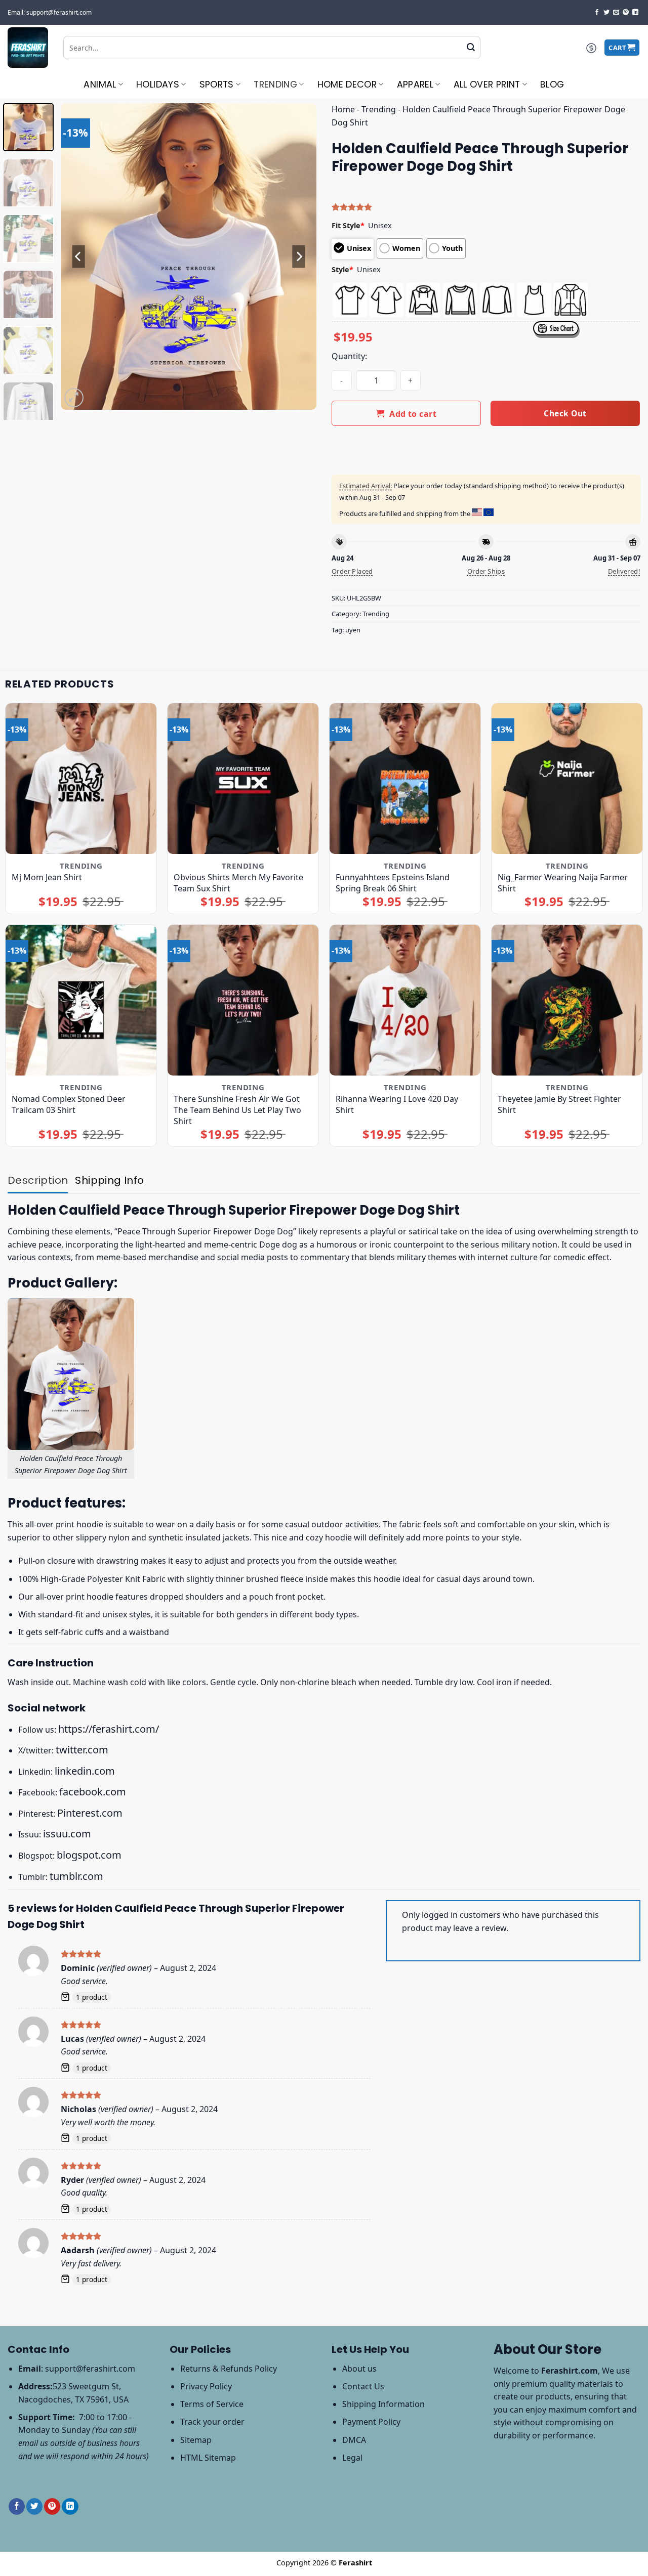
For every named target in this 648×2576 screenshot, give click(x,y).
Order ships (486, 571)
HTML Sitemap (208, 2458)
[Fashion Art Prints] (28, 48)
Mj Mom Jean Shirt (47, 877)
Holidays (158, 84)
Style (342, 269)
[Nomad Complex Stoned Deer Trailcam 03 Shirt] (81, 1000)
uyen (353, 630)
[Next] (299, 257)
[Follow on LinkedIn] (635, 13)
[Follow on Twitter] (606, 13)
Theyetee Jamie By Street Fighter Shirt (559, 1104)
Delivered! (624, 571)
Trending (275, 84)
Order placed (352, 571)
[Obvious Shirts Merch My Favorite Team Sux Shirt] (243, 779)
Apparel (415, 84)
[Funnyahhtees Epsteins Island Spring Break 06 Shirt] (405, 779)
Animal (100, 84)
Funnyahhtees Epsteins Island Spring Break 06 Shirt (393, 883)
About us (359, 2369)
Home (343, 109)
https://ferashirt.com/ (109, 1729)
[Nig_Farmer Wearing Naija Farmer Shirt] (567, 779)
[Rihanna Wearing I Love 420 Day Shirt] (405, 1000)
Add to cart (413, 414)
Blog (552, 84)
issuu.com (67, 1834)
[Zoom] (74, 398)
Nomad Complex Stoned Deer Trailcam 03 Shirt (69, 1104)
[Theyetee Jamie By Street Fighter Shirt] (567, 1000)
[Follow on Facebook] (597, 13)
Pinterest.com (90, 1813)
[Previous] (78, 257)
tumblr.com (76, 1876)
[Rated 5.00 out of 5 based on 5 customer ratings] (486, 207)
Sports (217, 84)
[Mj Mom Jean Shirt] (81, 779)
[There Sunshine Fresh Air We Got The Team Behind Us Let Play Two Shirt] (243, 1000)
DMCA (354, 2440)
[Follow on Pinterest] (626, 13)
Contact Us (363, 2386)
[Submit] (471, 48)
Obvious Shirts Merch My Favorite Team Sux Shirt (238, 883)
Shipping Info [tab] (109, 1180)
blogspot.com (89, 1855)
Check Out (565, 413)
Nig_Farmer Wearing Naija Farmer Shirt (563, 883)
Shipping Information (383, 2404)
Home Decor (347, 84)
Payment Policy (371, 2422)
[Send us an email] (616, 13)
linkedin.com (85, 1771)
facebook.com (93, 1792)
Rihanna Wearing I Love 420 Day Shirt (397, 1104)
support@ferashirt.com (90, 2369)
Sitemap (196, 2440)
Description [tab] (38, 1180)
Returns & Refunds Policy (229, 2369)
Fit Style (348, 225)
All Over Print (487, 84)
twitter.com (82, 1750)
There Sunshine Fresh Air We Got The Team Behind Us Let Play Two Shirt (237, 1110)
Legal (352, 2458)
